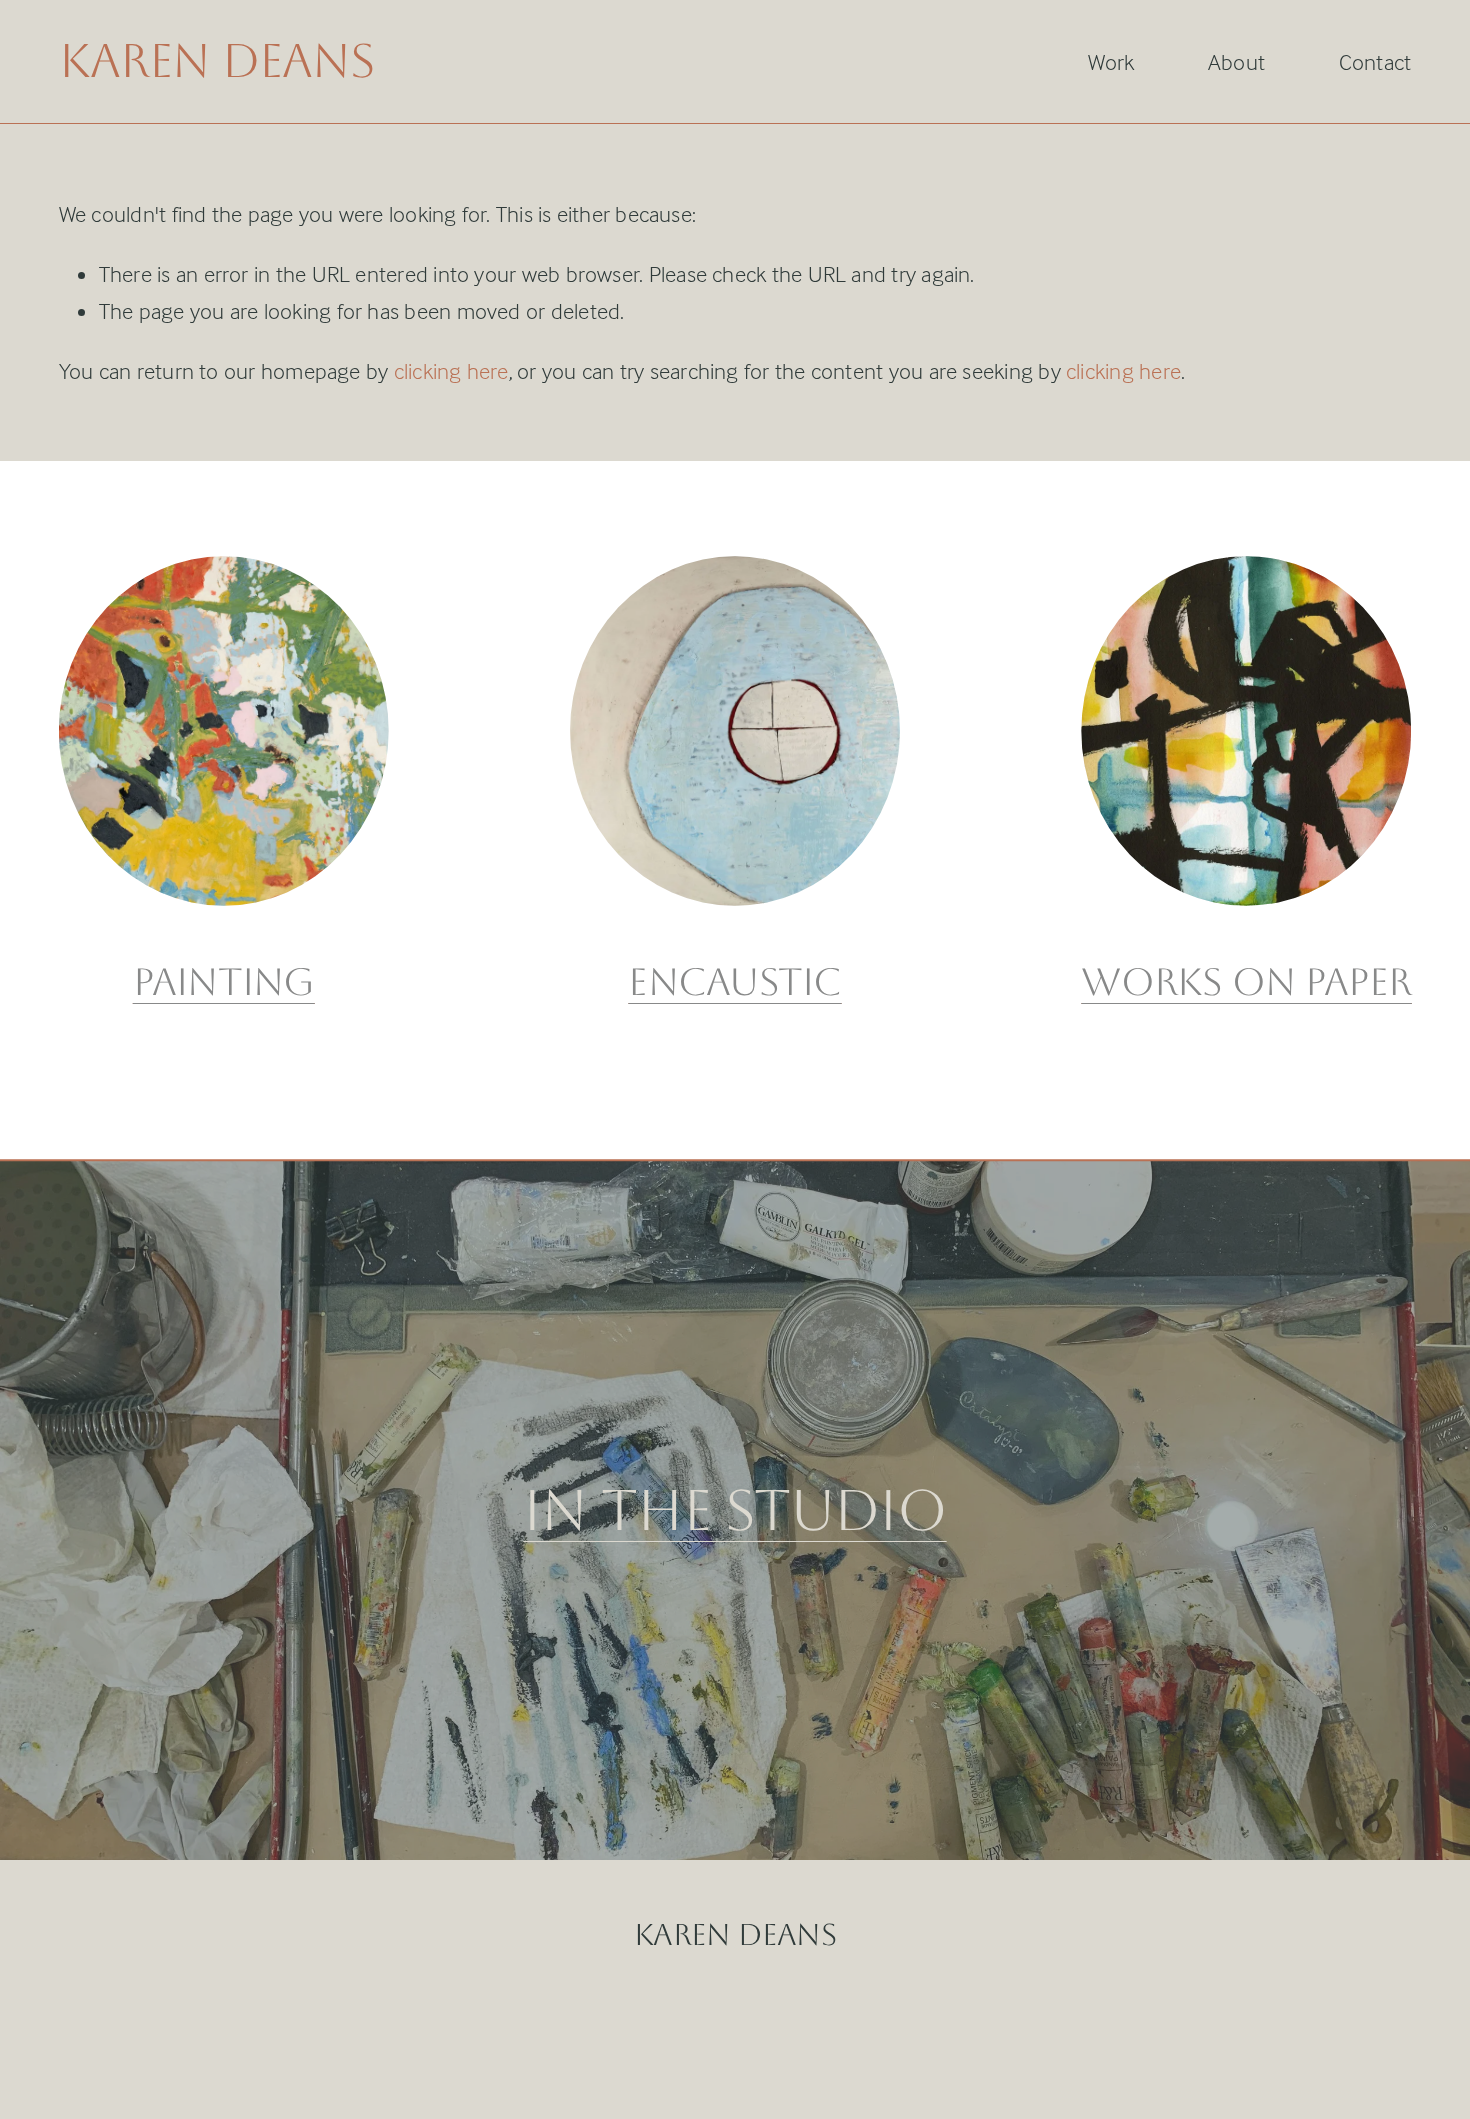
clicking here (451, 371)
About (1236, 62)
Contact (1375, 62)
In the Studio (734, 1510)
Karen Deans (217, 61)
